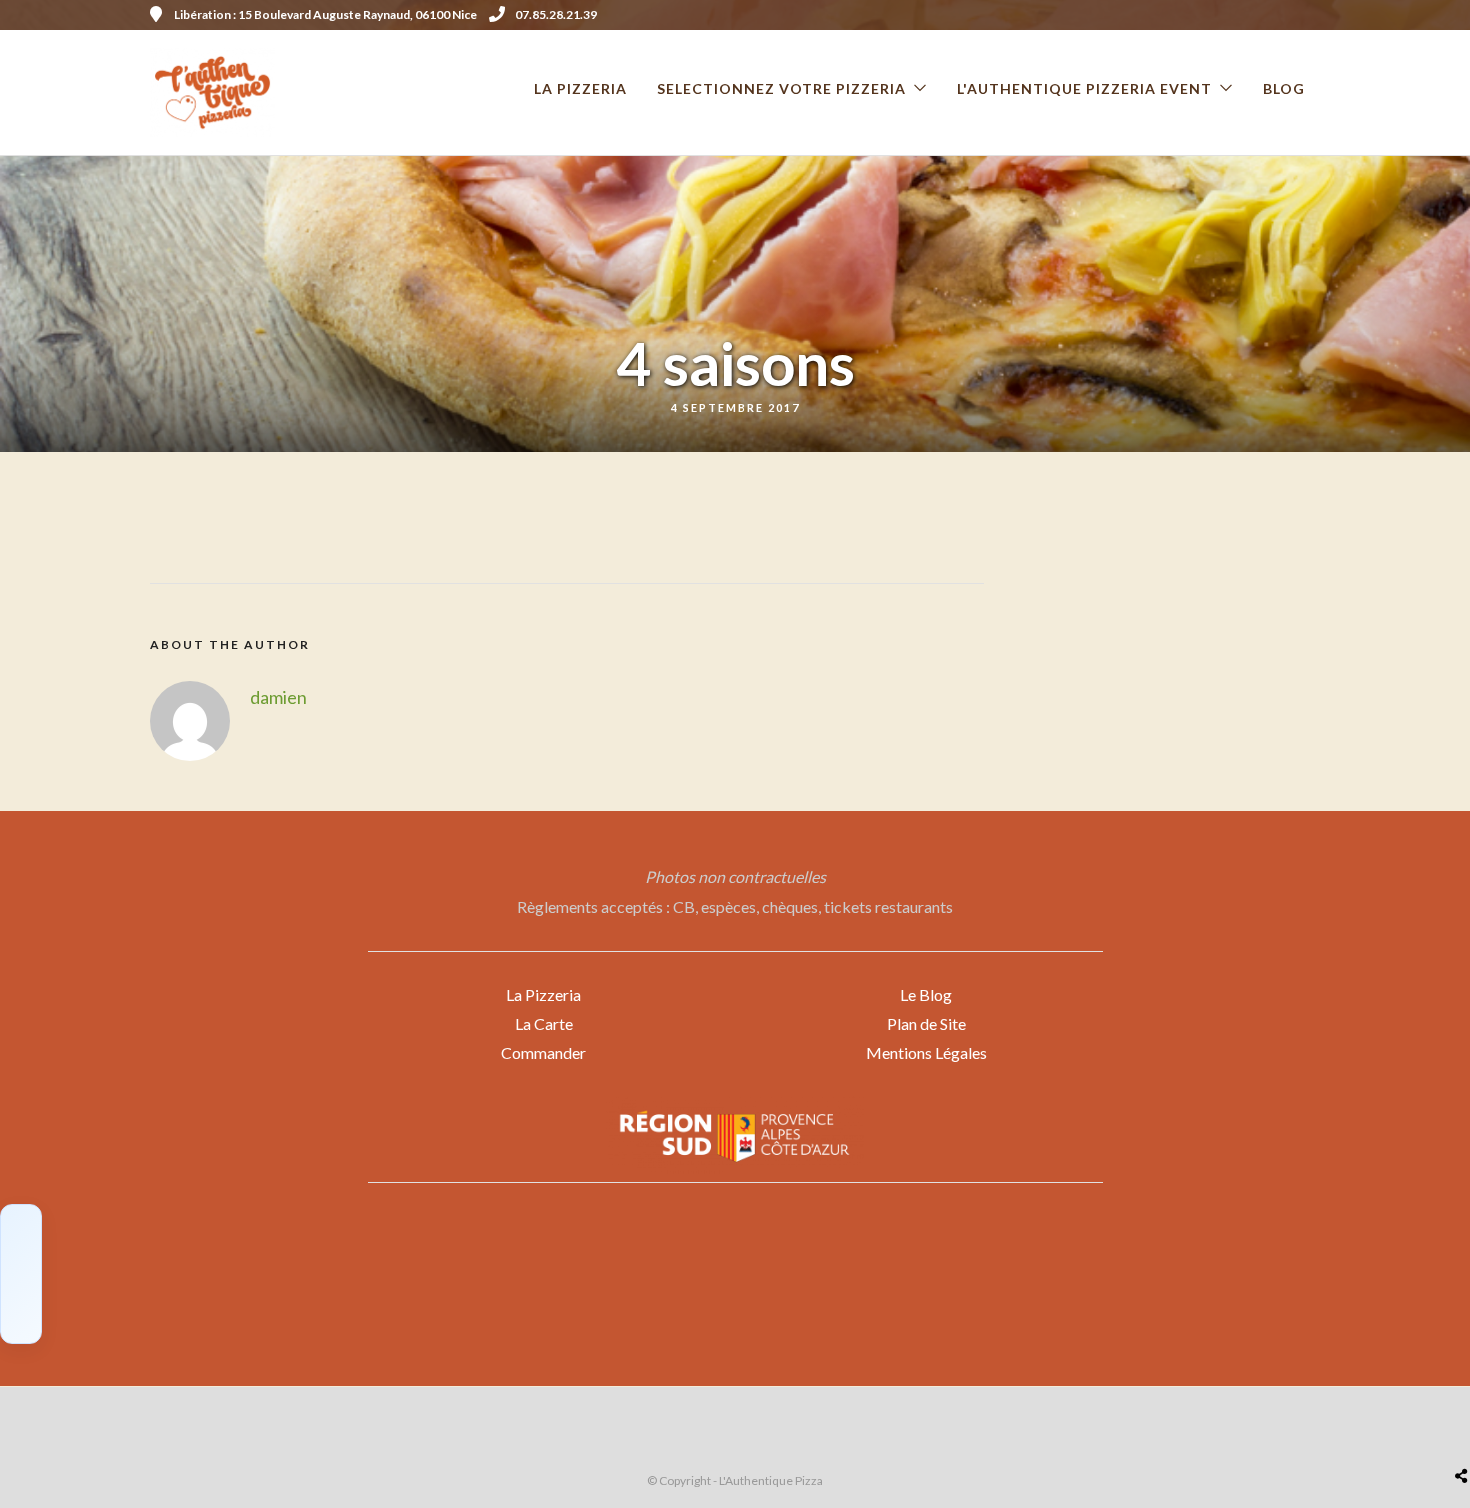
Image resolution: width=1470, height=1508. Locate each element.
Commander (543, 1052)
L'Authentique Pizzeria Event (1084, 88)
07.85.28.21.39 (556, 14)
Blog (1284, 88)
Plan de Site (926, 1023)
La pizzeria (580, 88)
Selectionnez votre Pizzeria (781, 88)
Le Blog (926, 994)
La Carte (544, 1023)
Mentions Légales (926, 1052)
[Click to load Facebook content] (21, 1274)
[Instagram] (1313, 15)
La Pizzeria (543, 994)
